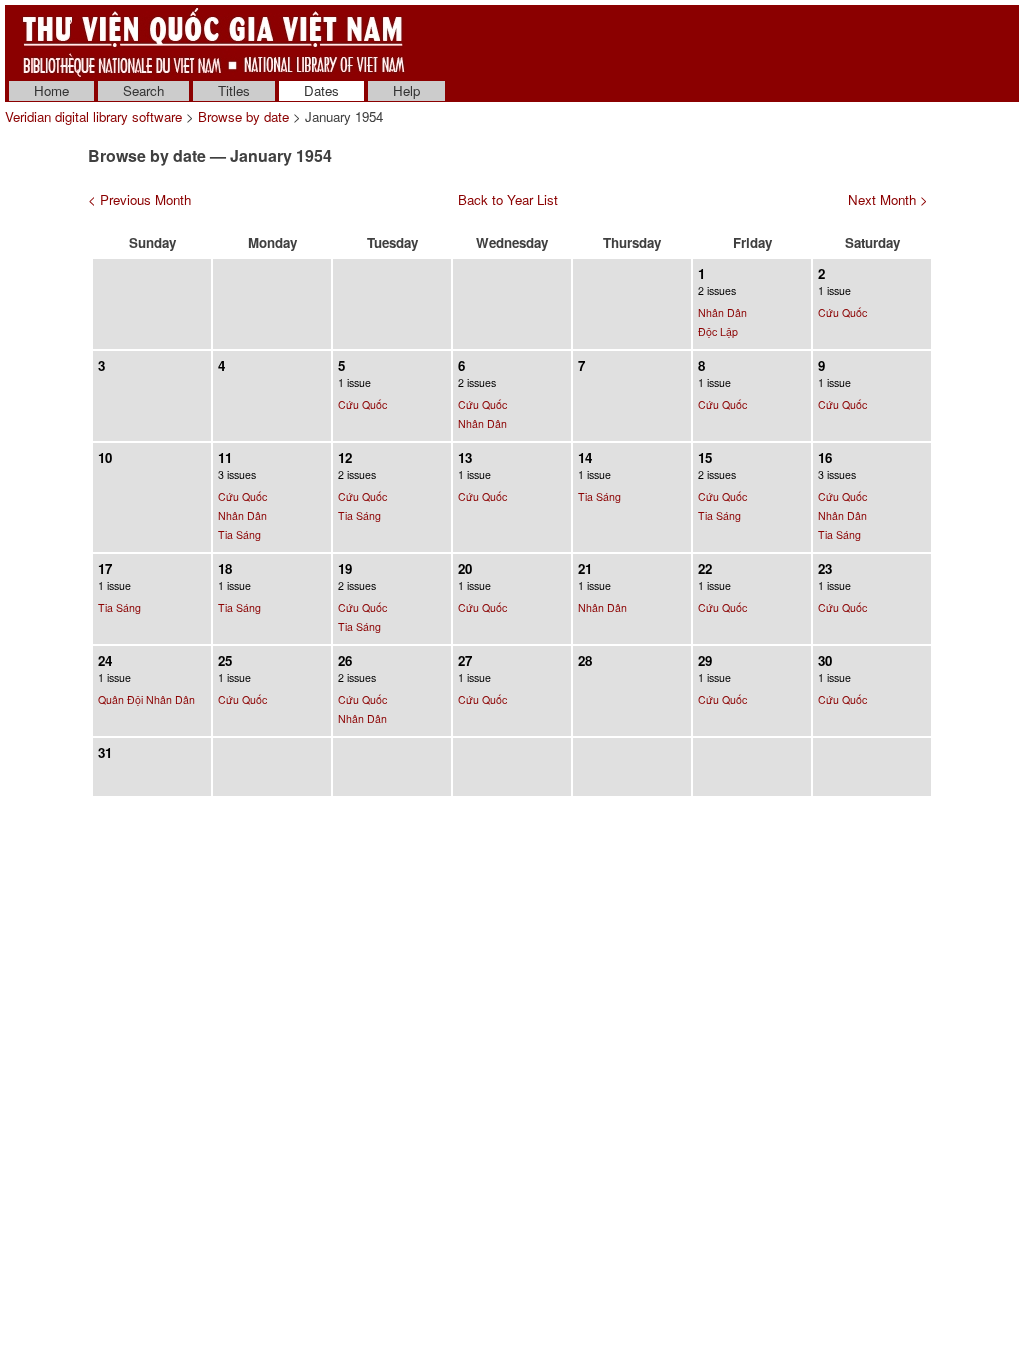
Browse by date (243, 116)
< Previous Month (139, 199)
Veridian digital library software (93, 116)
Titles (234, 90)
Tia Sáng (239, 534)
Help (406, 90)
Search (143, 90)
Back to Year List (508, 199)
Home (51, 90)
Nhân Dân (722, 312)
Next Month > (888, 199)
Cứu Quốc (842, 312)
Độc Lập (718, 331)
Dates (321, 90)
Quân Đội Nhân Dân (146, 699)
